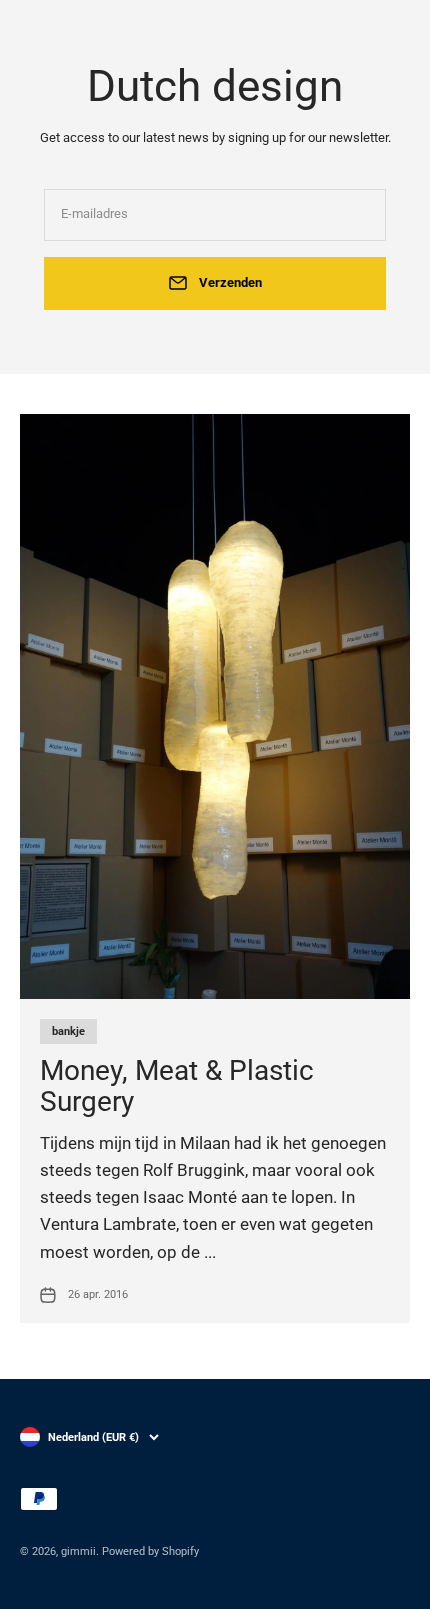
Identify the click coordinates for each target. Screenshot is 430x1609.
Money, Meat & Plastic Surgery (177, 1086)
